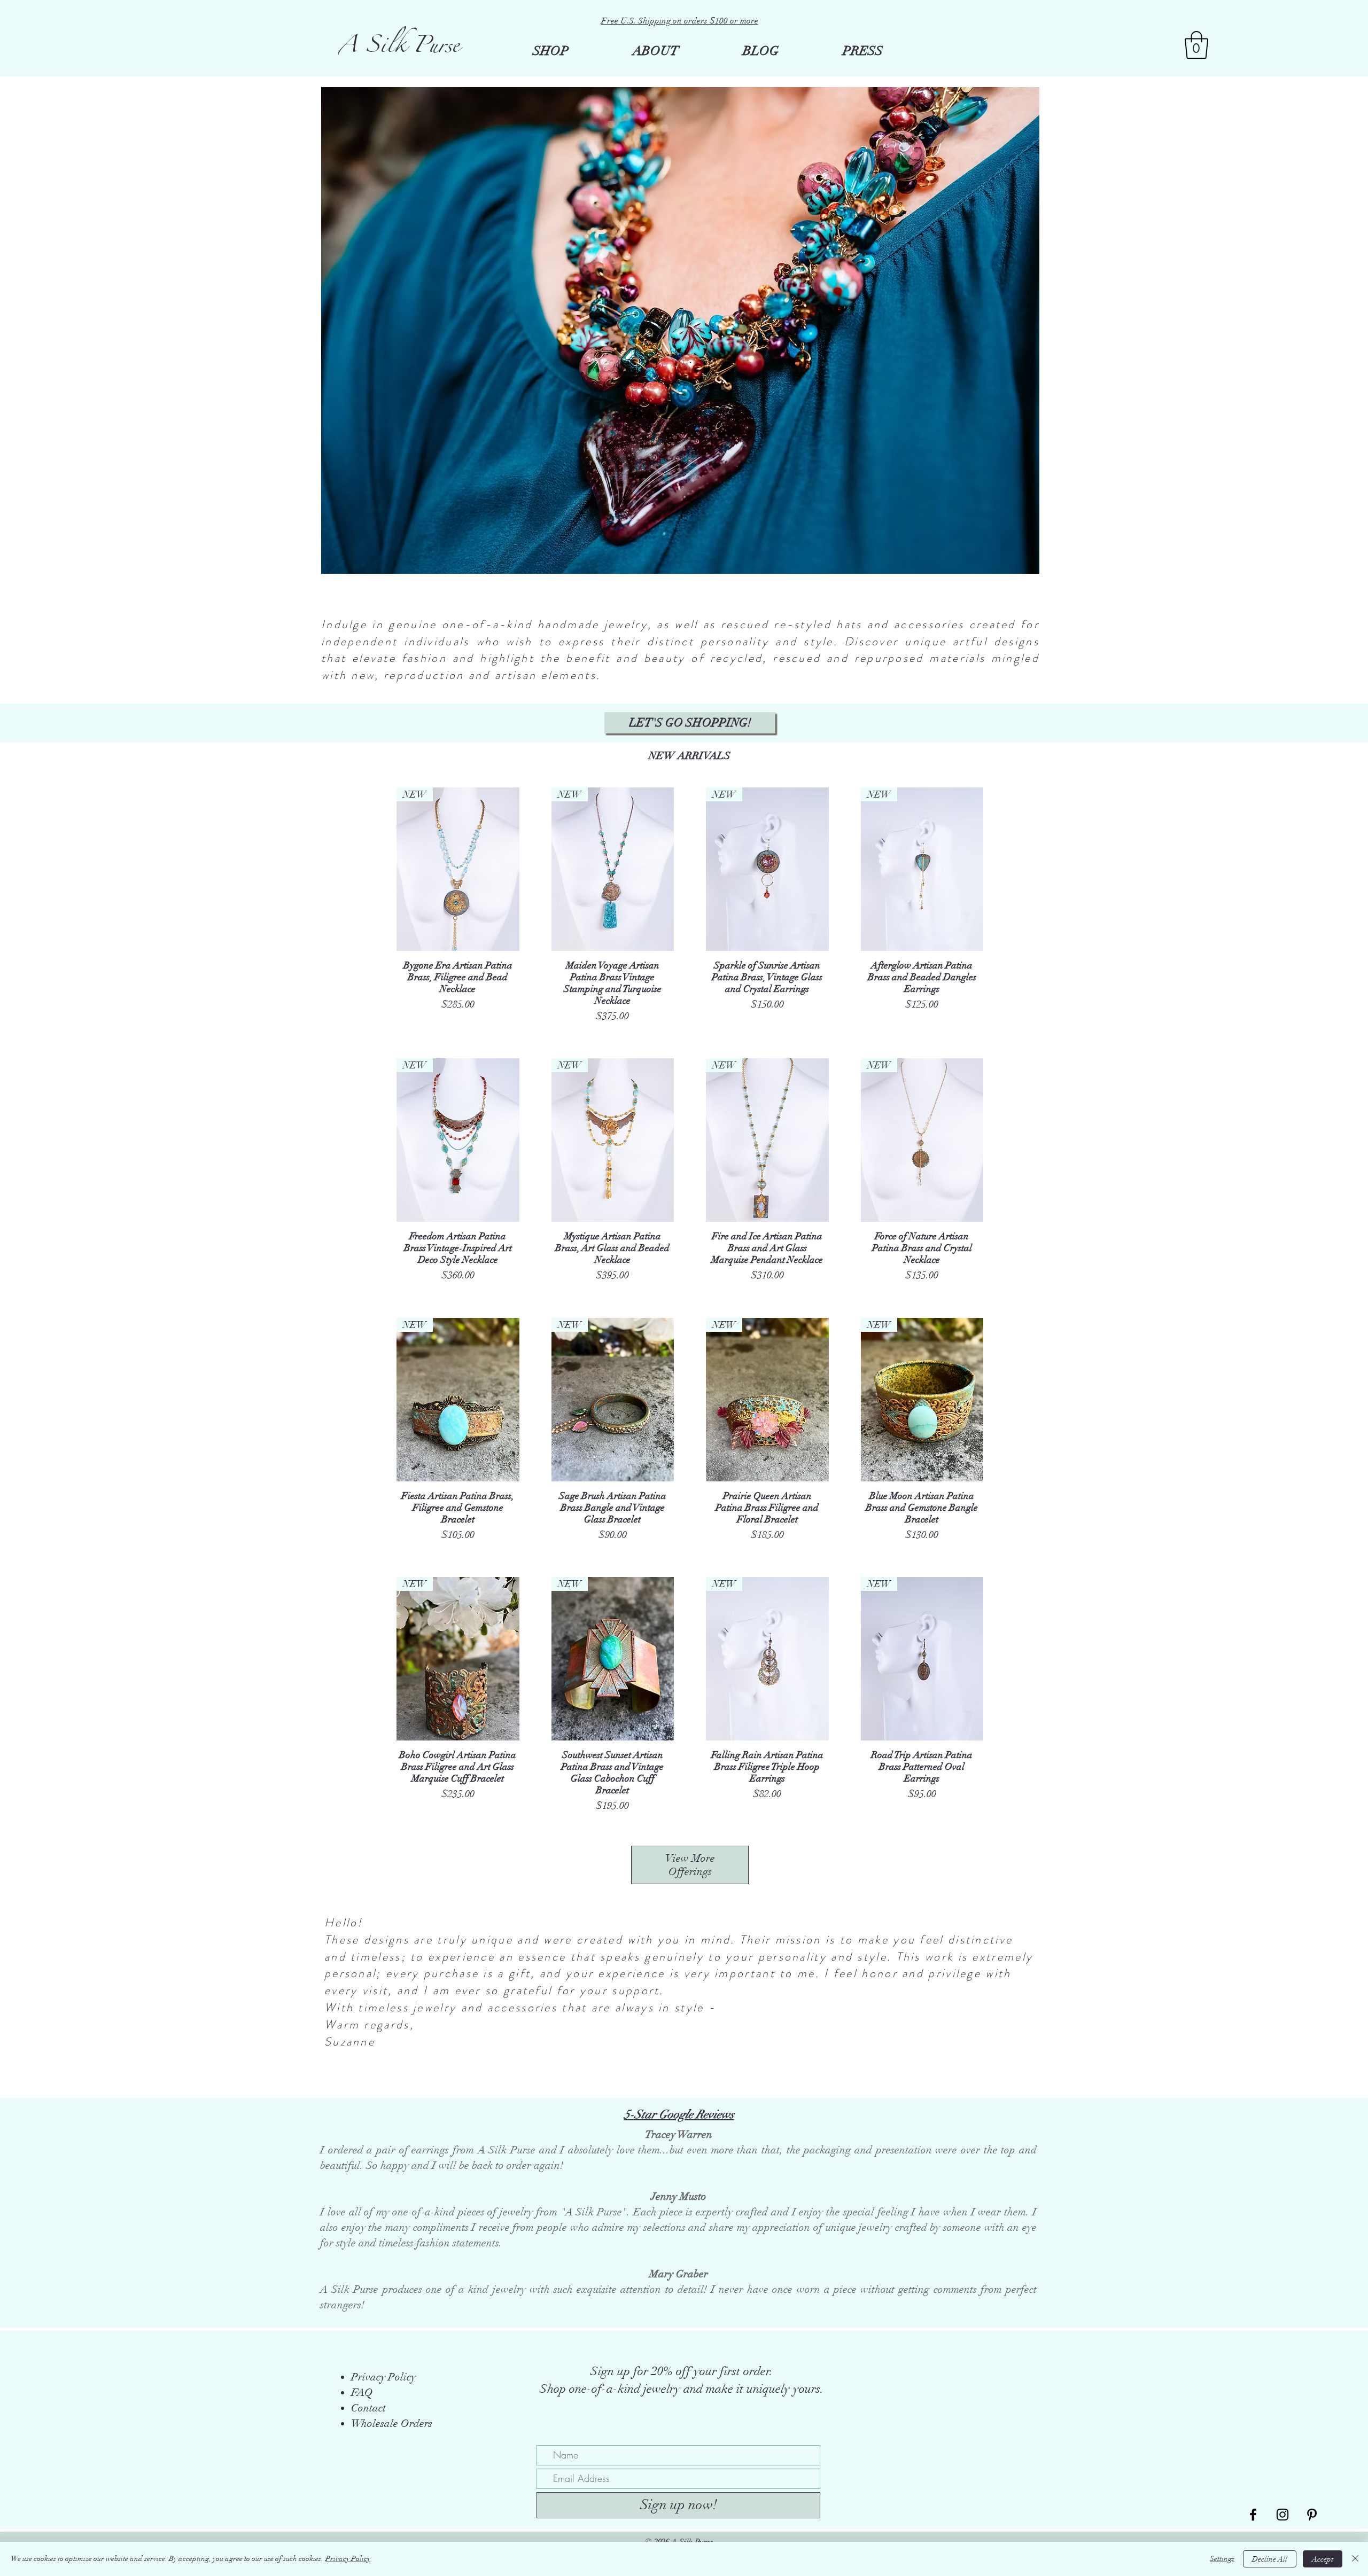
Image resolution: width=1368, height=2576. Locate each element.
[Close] (1355, 2559)
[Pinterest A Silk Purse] (1312, 2515)
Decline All (1270, 2559)
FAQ (362, 2392)
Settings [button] (1222, 2559)
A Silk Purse (399, 49)
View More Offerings (690, 1865)
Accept (1323, 2559)
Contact (368, 2408)
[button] (1196, 45)
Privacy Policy (348, 2559)
